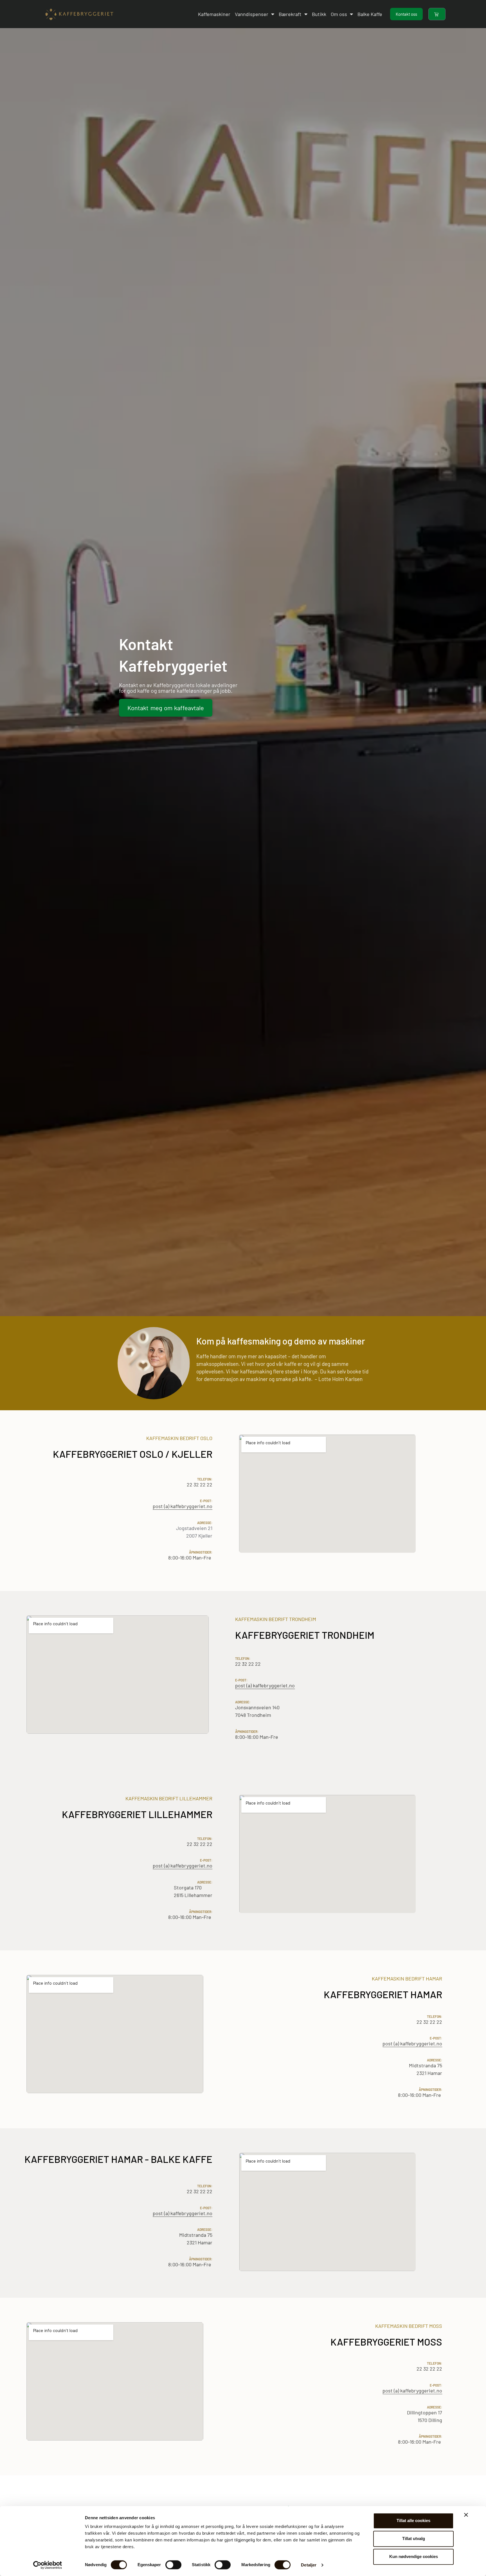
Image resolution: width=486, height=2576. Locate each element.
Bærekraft (290, 14)
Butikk (319, 14)
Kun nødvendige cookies (414, 2556)
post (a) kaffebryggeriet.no (183, 1506)
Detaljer (309, 2565)
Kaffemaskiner (214, 14)
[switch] (173, 2565)
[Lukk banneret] (466, 2515)
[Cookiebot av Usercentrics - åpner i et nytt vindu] (48, 2565)
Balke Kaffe (370, 14)
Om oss (339, 14)
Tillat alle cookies (413, 2520)
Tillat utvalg (414, 2538)
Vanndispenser (252, 14)
